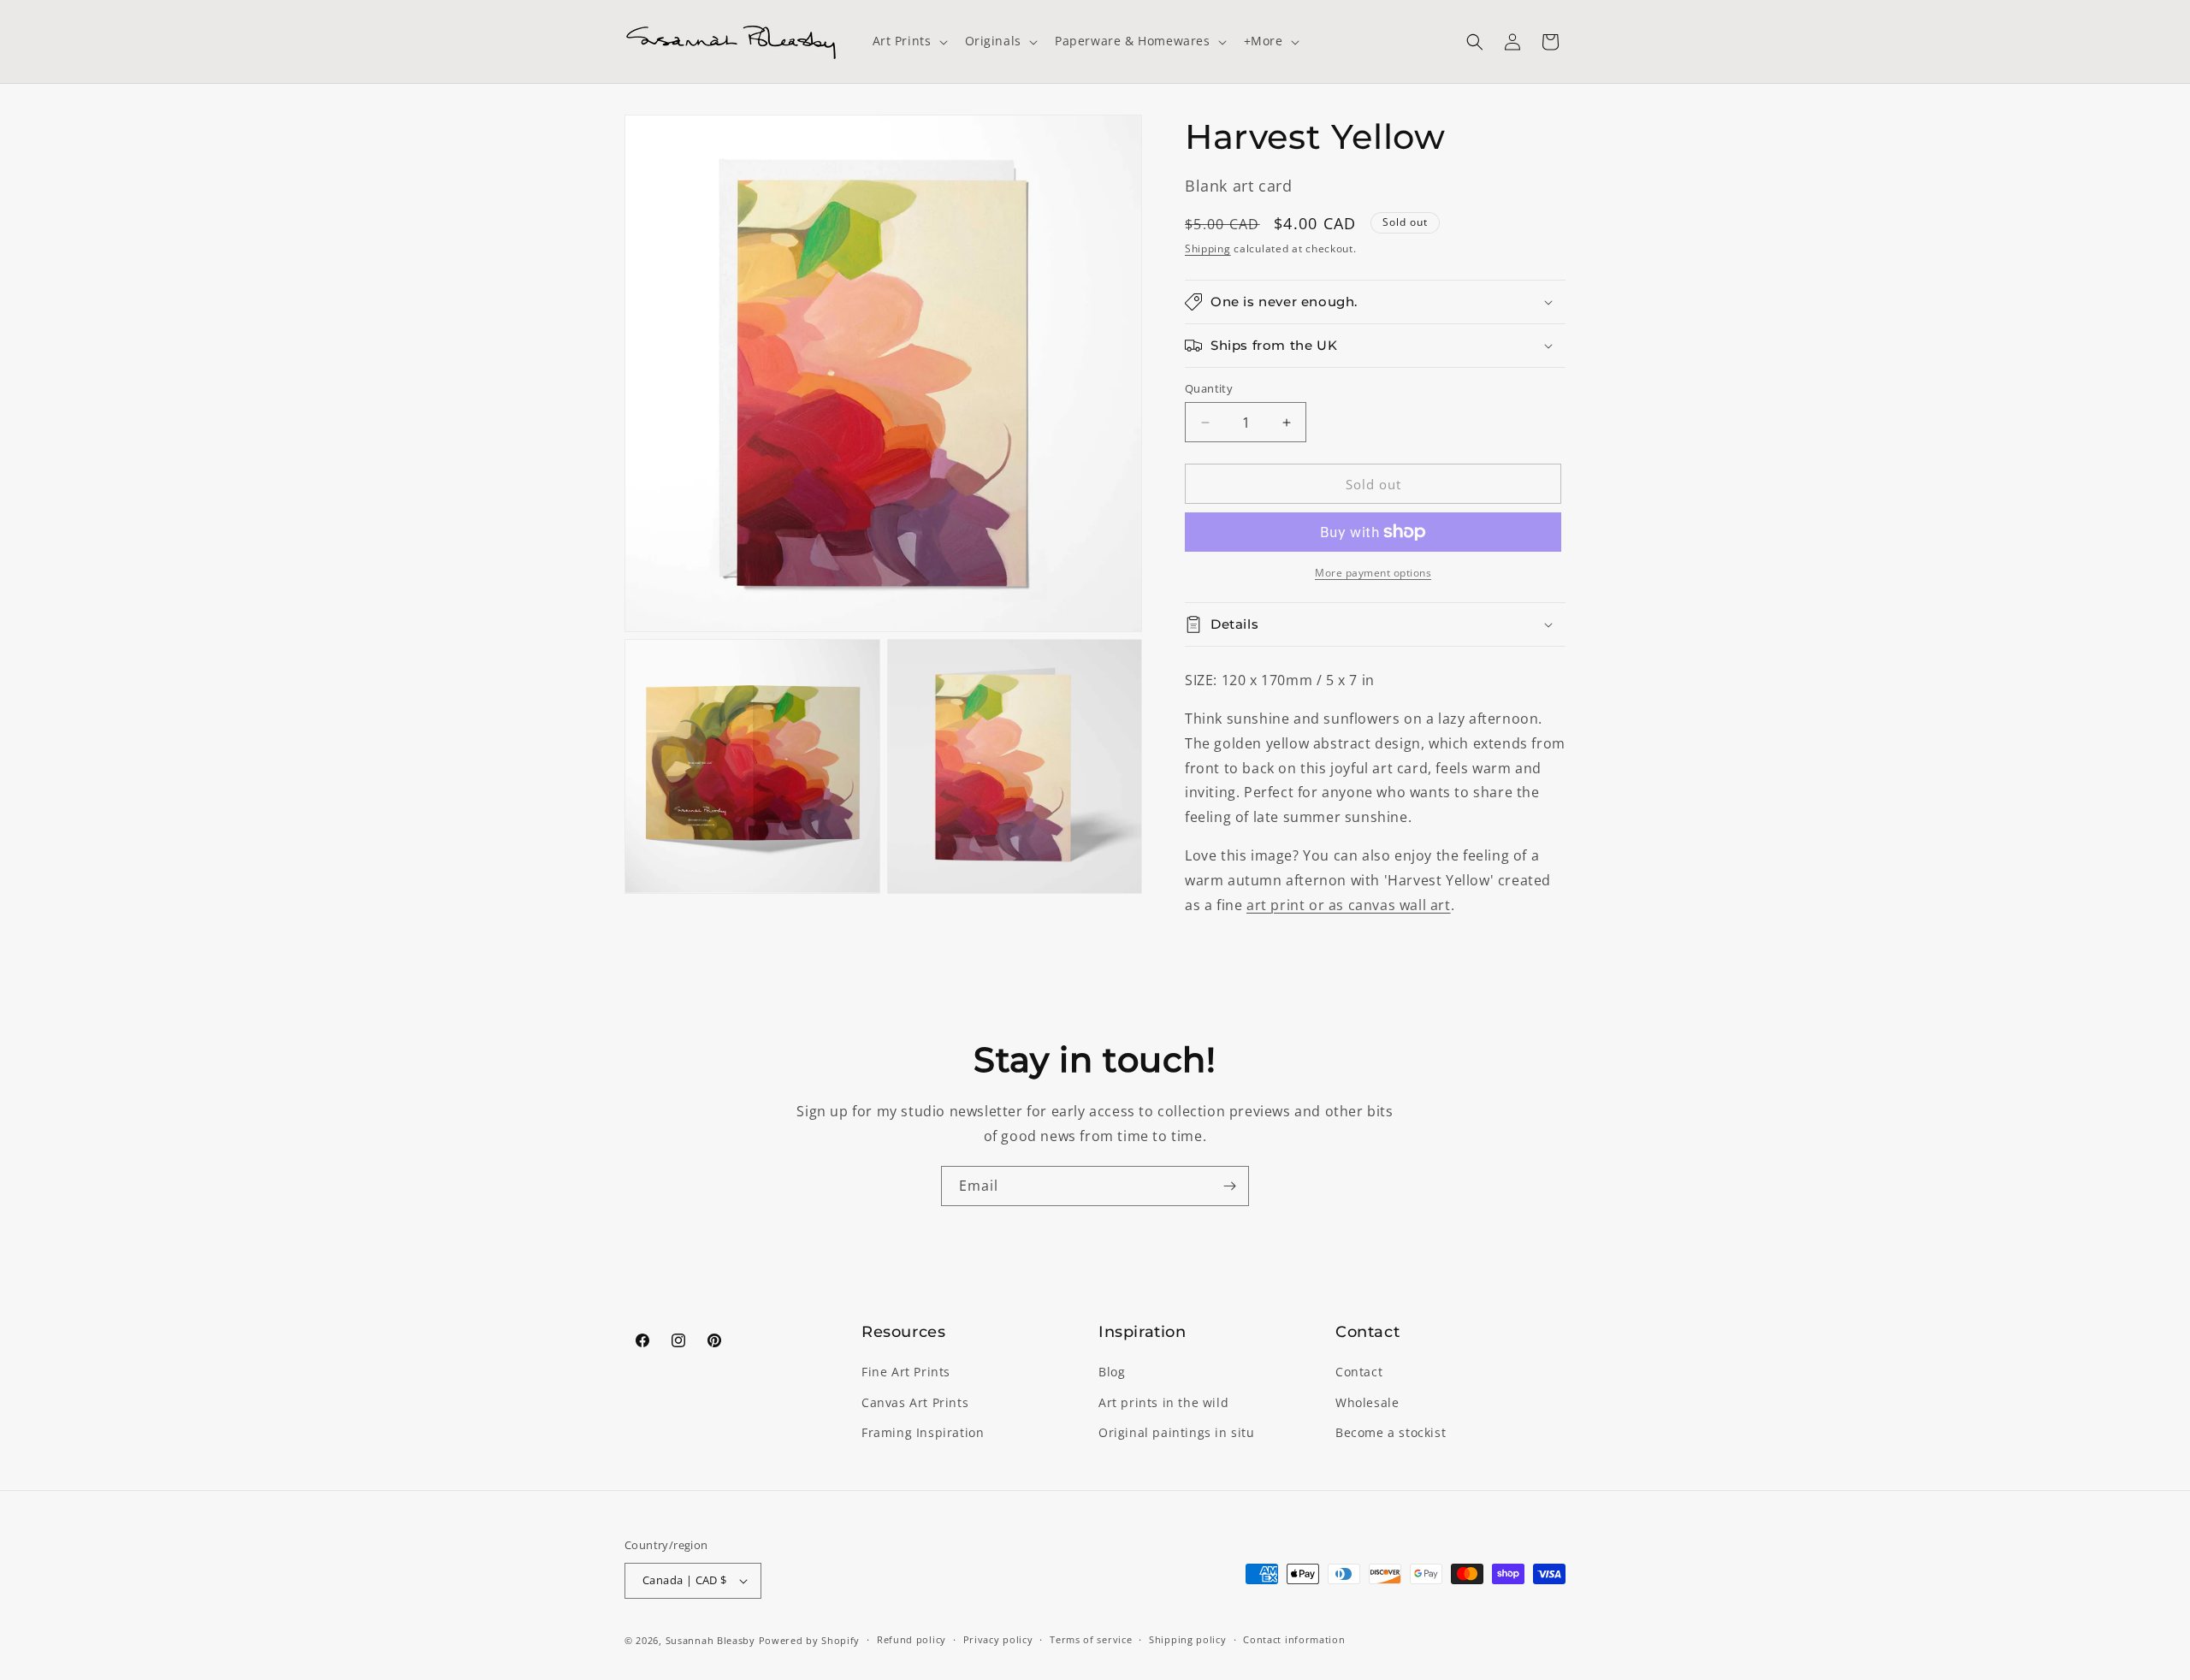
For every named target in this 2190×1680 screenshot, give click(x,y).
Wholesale (1367, 1402)
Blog (1112, 1372)
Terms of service (1091, 1639)
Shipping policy (1188, 1639)
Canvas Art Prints (915, 1402)
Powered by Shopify (810, 1640)
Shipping (1208, 248)
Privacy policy (998, 1639)
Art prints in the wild (1163, 1402)
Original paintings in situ (1177, 1432)
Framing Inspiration (923, 1432)
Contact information (1294, 1639)
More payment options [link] (1373, 573)
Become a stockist (1391, 1432)
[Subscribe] (1229, 1186)
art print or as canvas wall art (1349, 905)
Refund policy (912, 1639)
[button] (909, 41)
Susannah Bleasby (710, 1640)
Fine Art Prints (906, 1372)
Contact (1359, 1372)
